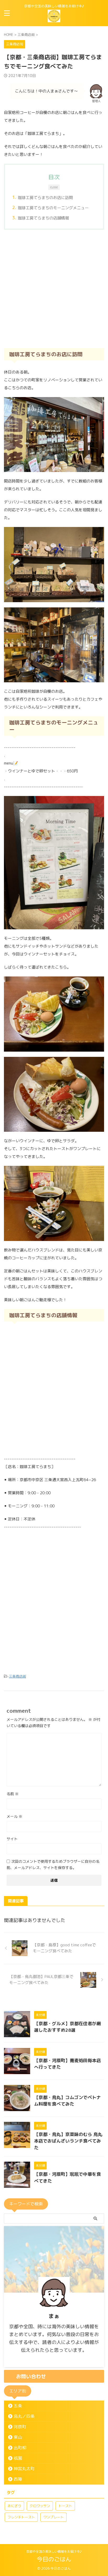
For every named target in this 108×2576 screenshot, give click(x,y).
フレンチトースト (21, 2517)
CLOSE (54, 187)
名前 (13, 1794)
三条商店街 (17, 1676)
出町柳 (20, 2448)
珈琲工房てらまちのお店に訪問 (45, 198)
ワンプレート (53, 2517)
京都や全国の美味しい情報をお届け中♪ (54, 2552)
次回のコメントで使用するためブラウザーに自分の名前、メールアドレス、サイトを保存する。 (53, 1864)
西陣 (18, 2479)
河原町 (20, 2427)
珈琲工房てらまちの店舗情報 (43, 218)
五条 (18, 2406)
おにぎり (14, 2506)
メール (14, 1816)
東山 (18, 2437)
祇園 (18, 2458)
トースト (65, 2506)
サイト (12, 1839)
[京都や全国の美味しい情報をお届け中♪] (54, 18)
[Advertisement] (54, 289)
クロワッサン (40, 2506)
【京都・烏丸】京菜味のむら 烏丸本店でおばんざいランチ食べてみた (68, 2141)
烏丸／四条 (24, 2416)
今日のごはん (54, 2559)
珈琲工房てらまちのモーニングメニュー (53, 208)
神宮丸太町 (24, 2469)
